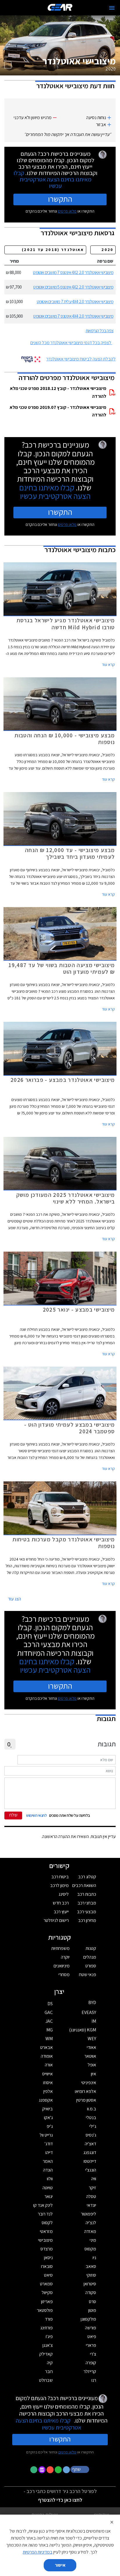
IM (94, 2021)
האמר (48, 2161)
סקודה (91, 2293)
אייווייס (47, 2074)
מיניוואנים (62, 1966)
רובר (49, 2371)
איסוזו (48, 2083)
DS (50, 2004)
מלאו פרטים (67, 211)
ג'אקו (48, 2117)
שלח (13, 1815)
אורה (49, 2065)
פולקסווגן (88, 2319)
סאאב (91, 2266)
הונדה (48, 2170)
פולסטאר (45, 2310)
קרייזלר (90, 2371)
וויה (94, 2179)
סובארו (47, 2266)
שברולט (46, 2380)
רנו (94, 2380)
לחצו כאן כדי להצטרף (60, 2500)
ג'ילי (93, 2126)
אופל (92, 2065)
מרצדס (47, 2249)
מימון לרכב (59, 1885)
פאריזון (47, 2302)
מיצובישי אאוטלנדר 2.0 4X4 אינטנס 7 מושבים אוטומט (73, 316)
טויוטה (48, 2188)
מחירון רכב (87, 1920)
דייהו (49, 2152)
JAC (49, 2021)
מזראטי (46, 2231)
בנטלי (91, 2117)
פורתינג (46, 2328)
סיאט (48, 2275)
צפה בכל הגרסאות (99, 331)
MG (50, 2030)
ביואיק (47, 2109)
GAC (49, 2012)
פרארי (91, 2345)
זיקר (92, 2188)
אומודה (47, 2056)
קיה (50, 2363)
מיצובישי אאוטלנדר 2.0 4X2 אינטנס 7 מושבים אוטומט (73, 272)
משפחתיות (60, 1948)
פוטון (92, 2310)
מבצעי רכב (87, 1912)
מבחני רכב (87, 1903)
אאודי (91, 2047)
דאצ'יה (90, 2144)
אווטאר (90, 2056)
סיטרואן (90, 2284)
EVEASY (89, 2012)
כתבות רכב (87, 1894)
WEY (92, 2039)
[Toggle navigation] (112, 8)
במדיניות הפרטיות (38, 2552)
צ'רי (93, 2354)
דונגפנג (90, 2152)
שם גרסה (105, 261)
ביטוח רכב (60, 1877)
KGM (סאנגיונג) (83, 2030)
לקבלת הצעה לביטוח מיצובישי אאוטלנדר (81, 359)
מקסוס (90, 2249)
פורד (49, 2319)
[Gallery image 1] (8, 65)
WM (49, 2039)
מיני (93, 2240)
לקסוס (47, 2223)
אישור (60, 2565)
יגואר (49, 2196)
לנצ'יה (91, 2223)
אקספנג (46, 2100)
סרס (92, 2302)
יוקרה (65, 1957)
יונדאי (91, 2205)
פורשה (91, 2328)
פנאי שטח (88, 1975)
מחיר (14, 261)
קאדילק (46, 2354)
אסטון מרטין (86, 2100)
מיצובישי (45, 2240)
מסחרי (64, 1975)
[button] (80, 2469)
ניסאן (48, 2258)
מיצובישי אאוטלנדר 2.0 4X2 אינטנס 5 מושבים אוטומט (73, 287)
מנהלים (90, 1957)
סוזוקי (91, 2275)
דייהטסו (90, 2161)
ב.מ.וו (92, 2109)
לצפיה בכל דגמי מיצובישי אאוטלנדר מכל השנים (71, 343)
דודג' (49, 2144)
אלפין (48, 2091)
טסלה (91, 2196)
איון (93, 2074)
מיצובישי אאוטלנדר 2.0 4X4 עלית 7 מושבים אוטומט (75, 302)
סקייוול (47, 2293)
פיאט (92, 2336)
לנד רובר (45, 2214)
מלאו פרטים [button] (67, 2452)
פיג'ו (49, 2336)
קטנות (91, 1948)
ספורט (91, 1966)
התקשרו (60, 199)
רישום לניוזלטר (56, 1920)
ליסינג (64, 1894)
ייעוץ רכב (61, 1912)
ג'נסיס (91, 2135)
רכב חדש (61, 1903)
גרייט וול (46, 2135)
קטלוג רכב (87, 1877)
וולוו (50, 2179)
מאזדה (90, 2231)
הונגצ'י (91, 2170)
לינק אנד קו (43, 2205)
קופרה (91, 2363)
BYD (92, 2002)
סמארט (46, 2284)
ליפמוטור (89, 2214)
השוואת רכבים (84, 1885)
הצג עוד (14, 1599)
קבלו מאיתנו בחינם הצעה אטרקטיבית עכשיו (52, 179)
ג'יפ (50, 2126)
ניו (94, 2258)
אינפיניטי (89, 2083)
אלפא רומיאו (85, 2091)
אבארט (46, 2047)
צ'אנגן (48, 2345)
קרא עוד (108, 665)
